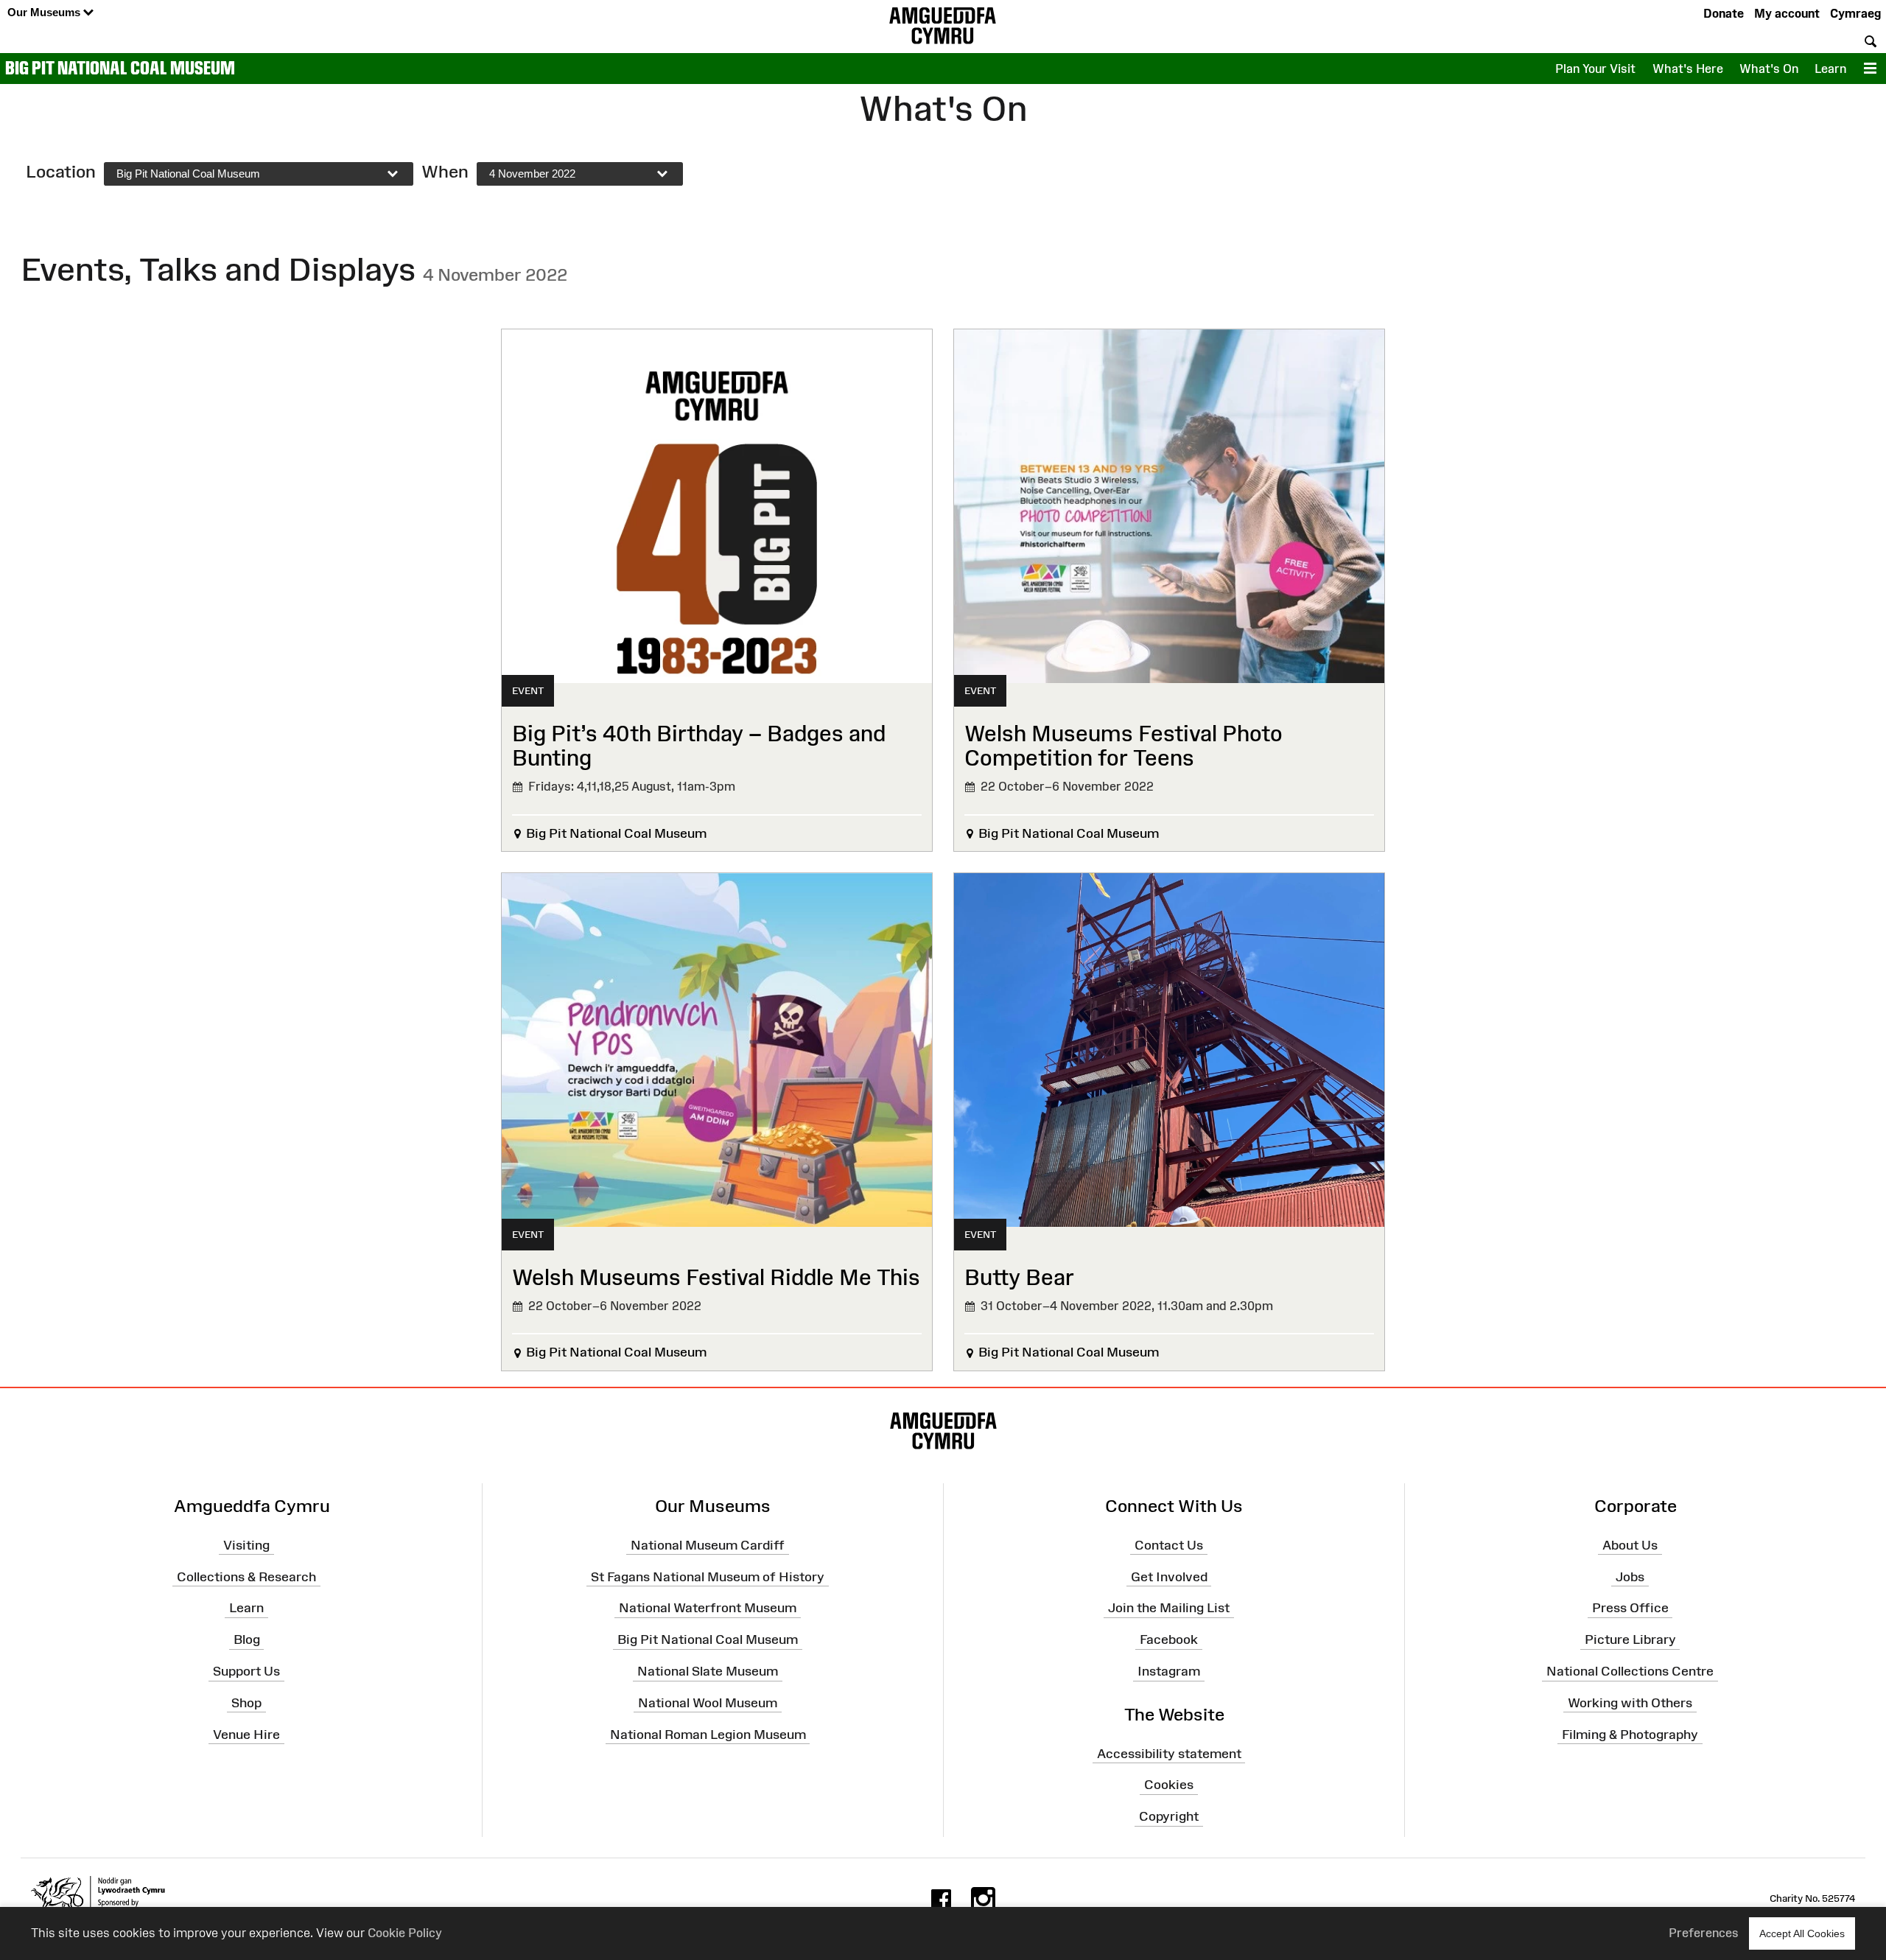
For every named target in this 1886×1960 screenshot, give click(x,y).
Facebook (1169, 1639)
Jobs (1630, 1576)
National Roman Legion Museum (708, 1735)
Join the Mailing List (1169, 1608)
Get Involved (1169, 1576)
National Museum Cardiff (708, 1545)
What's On (1769, 69)
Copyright (1169, 1816)
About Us (1630, 1545)
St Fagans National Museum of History (708, 1576)
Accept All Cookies (1802, 1933)
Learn (1830, 69)
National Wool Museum (708, 1703)
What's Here (1688, 69)
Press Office (1630, 1608)
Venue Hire (246, 1735)
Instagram (1169, 1671)
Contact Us (1169, 1545)
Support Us (246, 1671)
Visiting (246, 1545)
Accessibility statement (1169, 1753)
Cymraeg (1855, 13)
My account (1787, 13)
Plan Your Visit (1595, 69)
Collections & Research (246, 1576)
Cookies (1169, 1785)
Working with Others (1630, 1703)
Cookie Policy (405, 1933)
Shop (246, 1703)
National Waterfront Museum (708, 1608)
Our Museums (45, 12)
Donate (1724, 13)
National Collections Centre (1630, 1671)
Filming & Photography (1630, 1735)
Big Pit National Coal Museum (120, 68)
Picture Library (1630, 1639)
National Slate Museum (708, 1671)
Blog (247, 1639)
